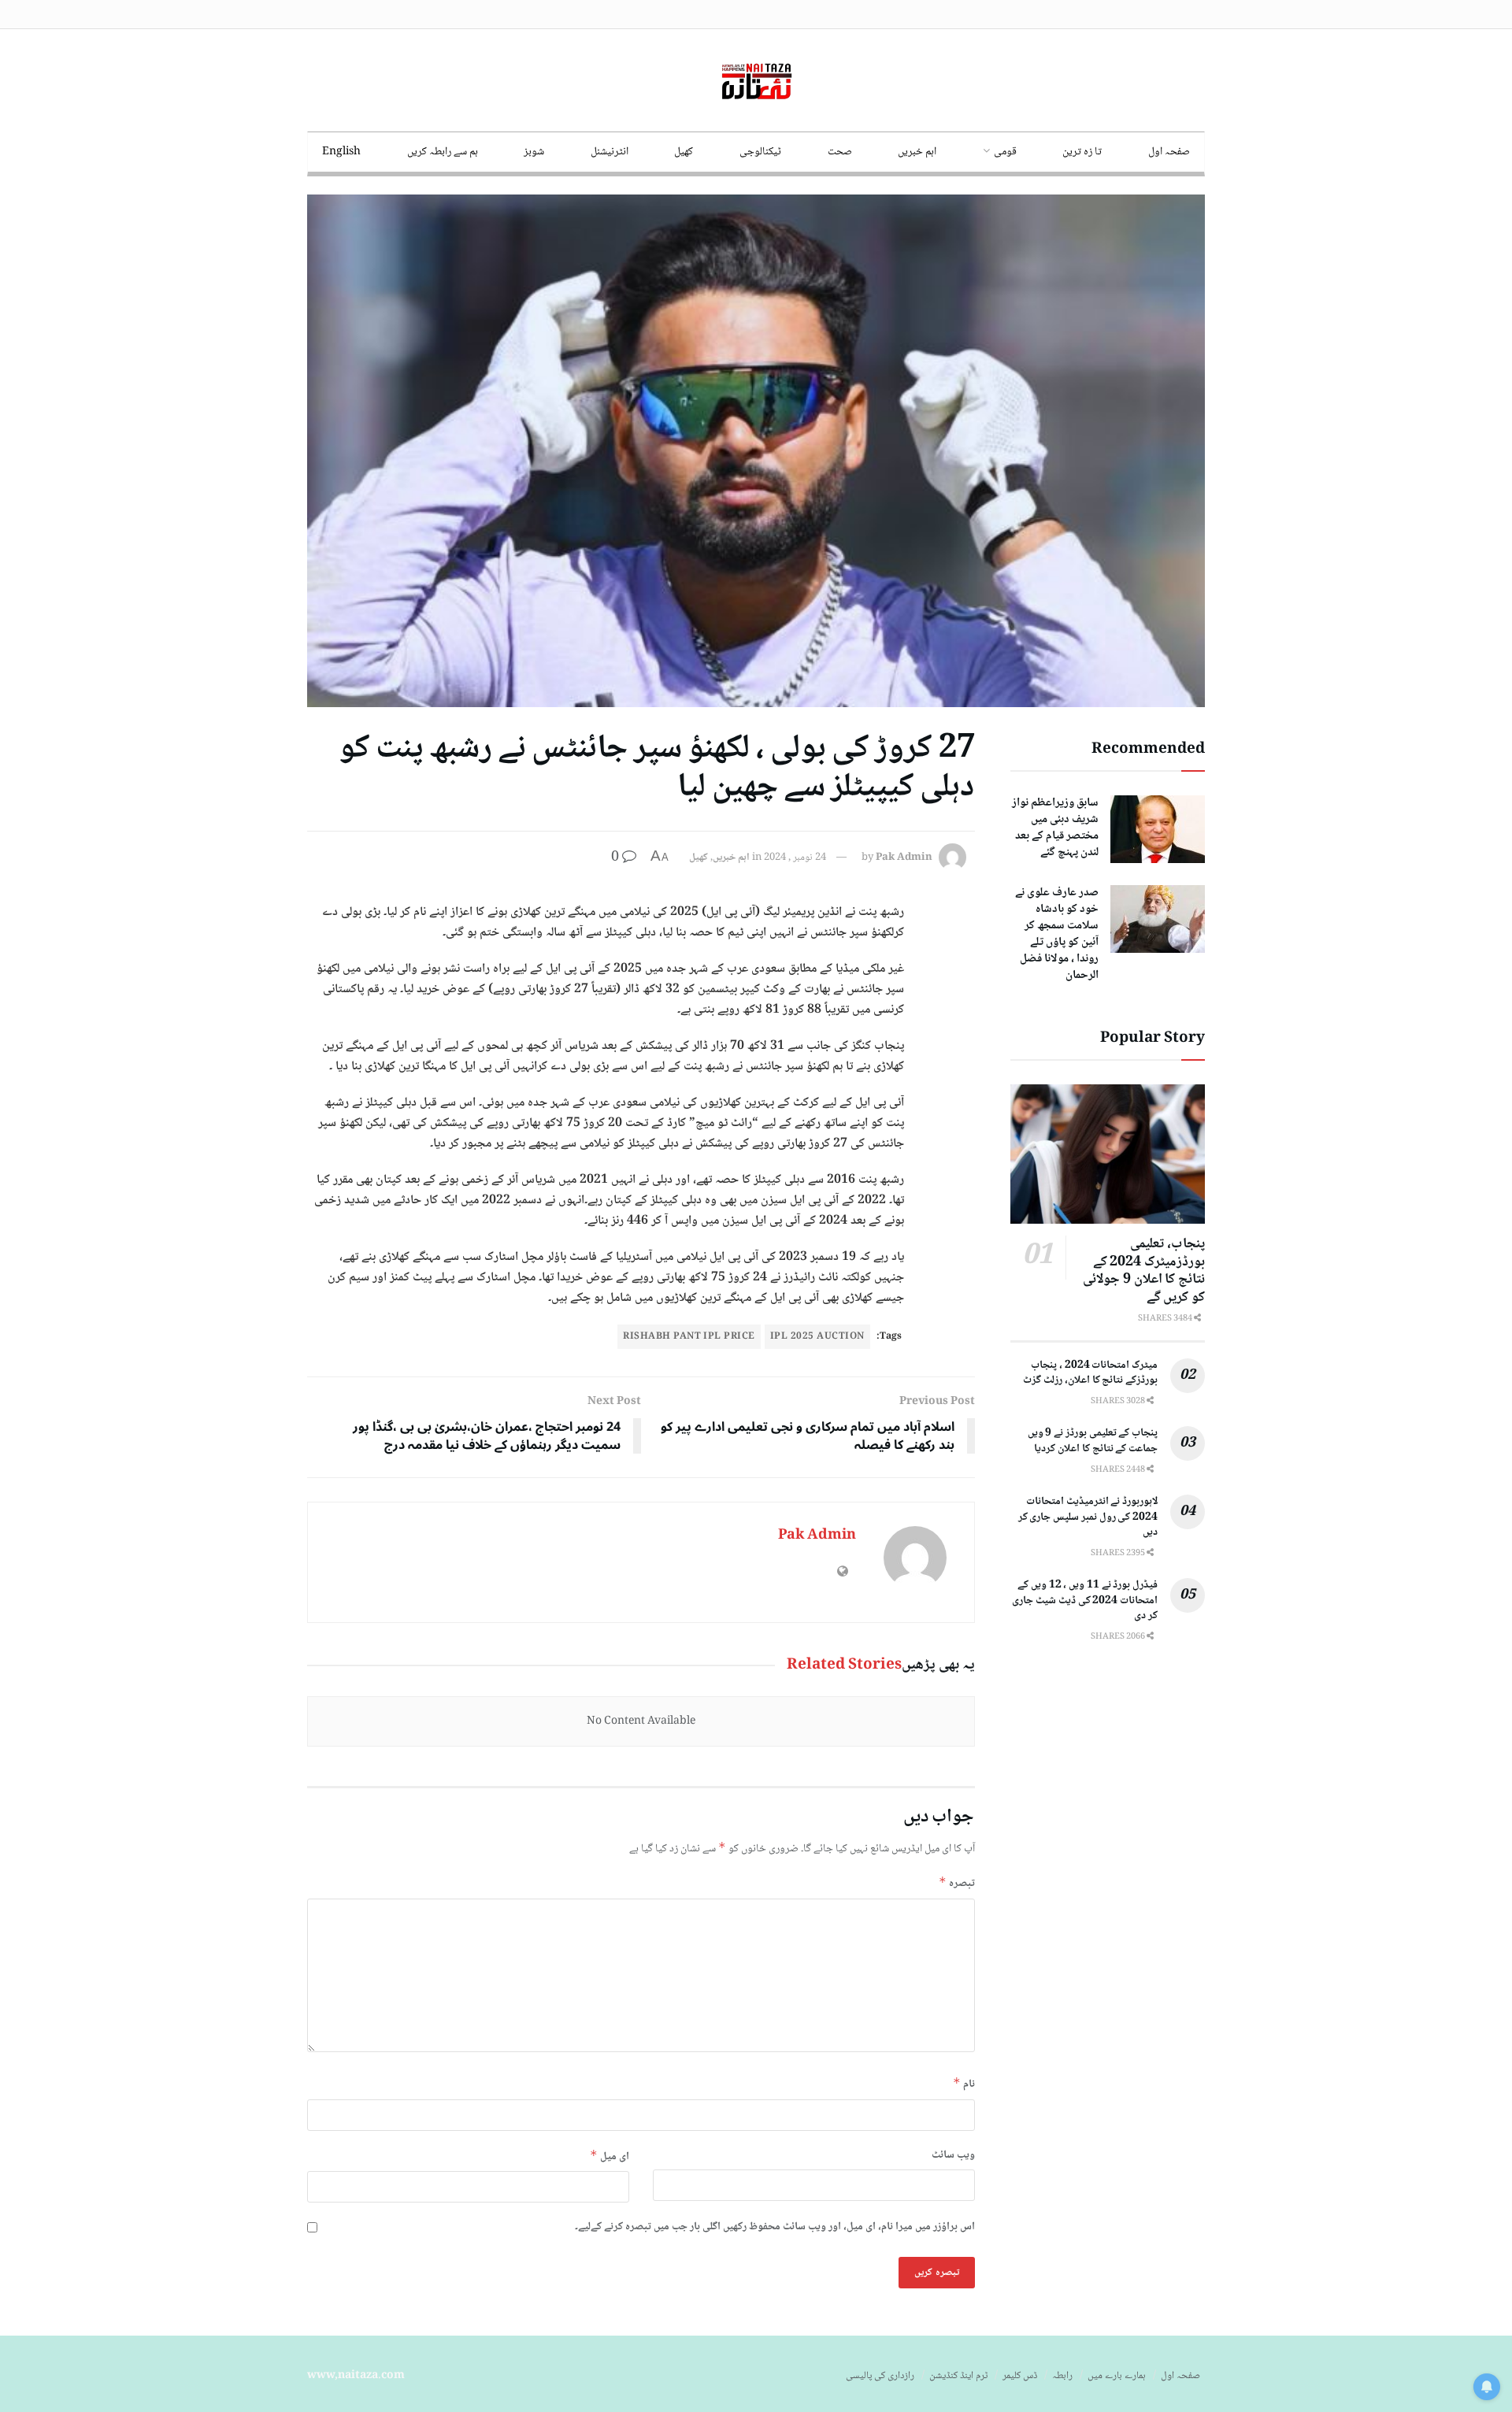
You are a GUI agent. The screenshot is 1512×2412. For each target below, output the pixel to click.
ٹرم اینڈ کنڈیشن (958, 2376)
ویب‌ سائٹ (953, 2155)
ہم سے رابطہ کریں (443, 152)
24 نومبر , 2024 (795, 858)
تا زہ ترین (1082, 152)
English (341, 152)
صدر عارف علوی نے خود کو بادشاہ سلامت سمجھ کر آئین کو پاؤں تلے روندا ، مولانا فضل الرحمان (1057, 934)
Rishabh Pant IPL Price (689, 1337)
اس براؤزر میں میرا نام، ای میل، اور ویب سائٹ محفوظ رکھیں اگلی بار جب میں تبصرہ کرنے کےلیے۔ (775, 2227)
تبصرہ (957, 1883)
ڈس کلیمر (1020, 2376)
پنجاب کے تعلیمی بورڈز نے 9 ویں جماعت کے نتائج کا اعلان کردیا (1093, 1441)
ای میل (610, 2156)
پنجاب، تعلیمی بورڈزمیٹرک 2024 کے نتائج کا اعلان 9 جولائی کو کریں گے (1144, 1271)
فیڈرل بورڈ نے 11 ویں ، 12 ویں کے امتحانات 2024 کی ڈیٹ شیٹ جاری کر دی (1085, 1601)
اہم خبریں (917, 152)
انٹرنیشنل (610, 152)
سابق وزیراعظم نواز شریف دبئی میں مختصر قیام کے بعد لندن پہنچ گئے (1055, 828)
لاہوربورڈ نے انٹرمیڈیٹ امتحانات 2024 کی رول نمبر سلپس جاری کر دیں (1088, 1517)
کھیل (684, 152)
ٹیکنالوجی (760, 152)
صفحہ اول (1169, 152)
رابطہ (1062, 2376)
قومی (1005, 152)
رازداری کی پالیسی (880, 2376)
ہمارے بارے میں (1117, 2376)
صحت (840, 152)
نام (964, 2084)
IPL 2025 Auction (817, 1337)
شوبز (534, 152)
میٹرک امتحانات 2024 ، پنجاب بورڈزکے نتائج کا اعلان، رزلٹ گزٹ (1090, 1373)
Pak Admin (904, 858)
